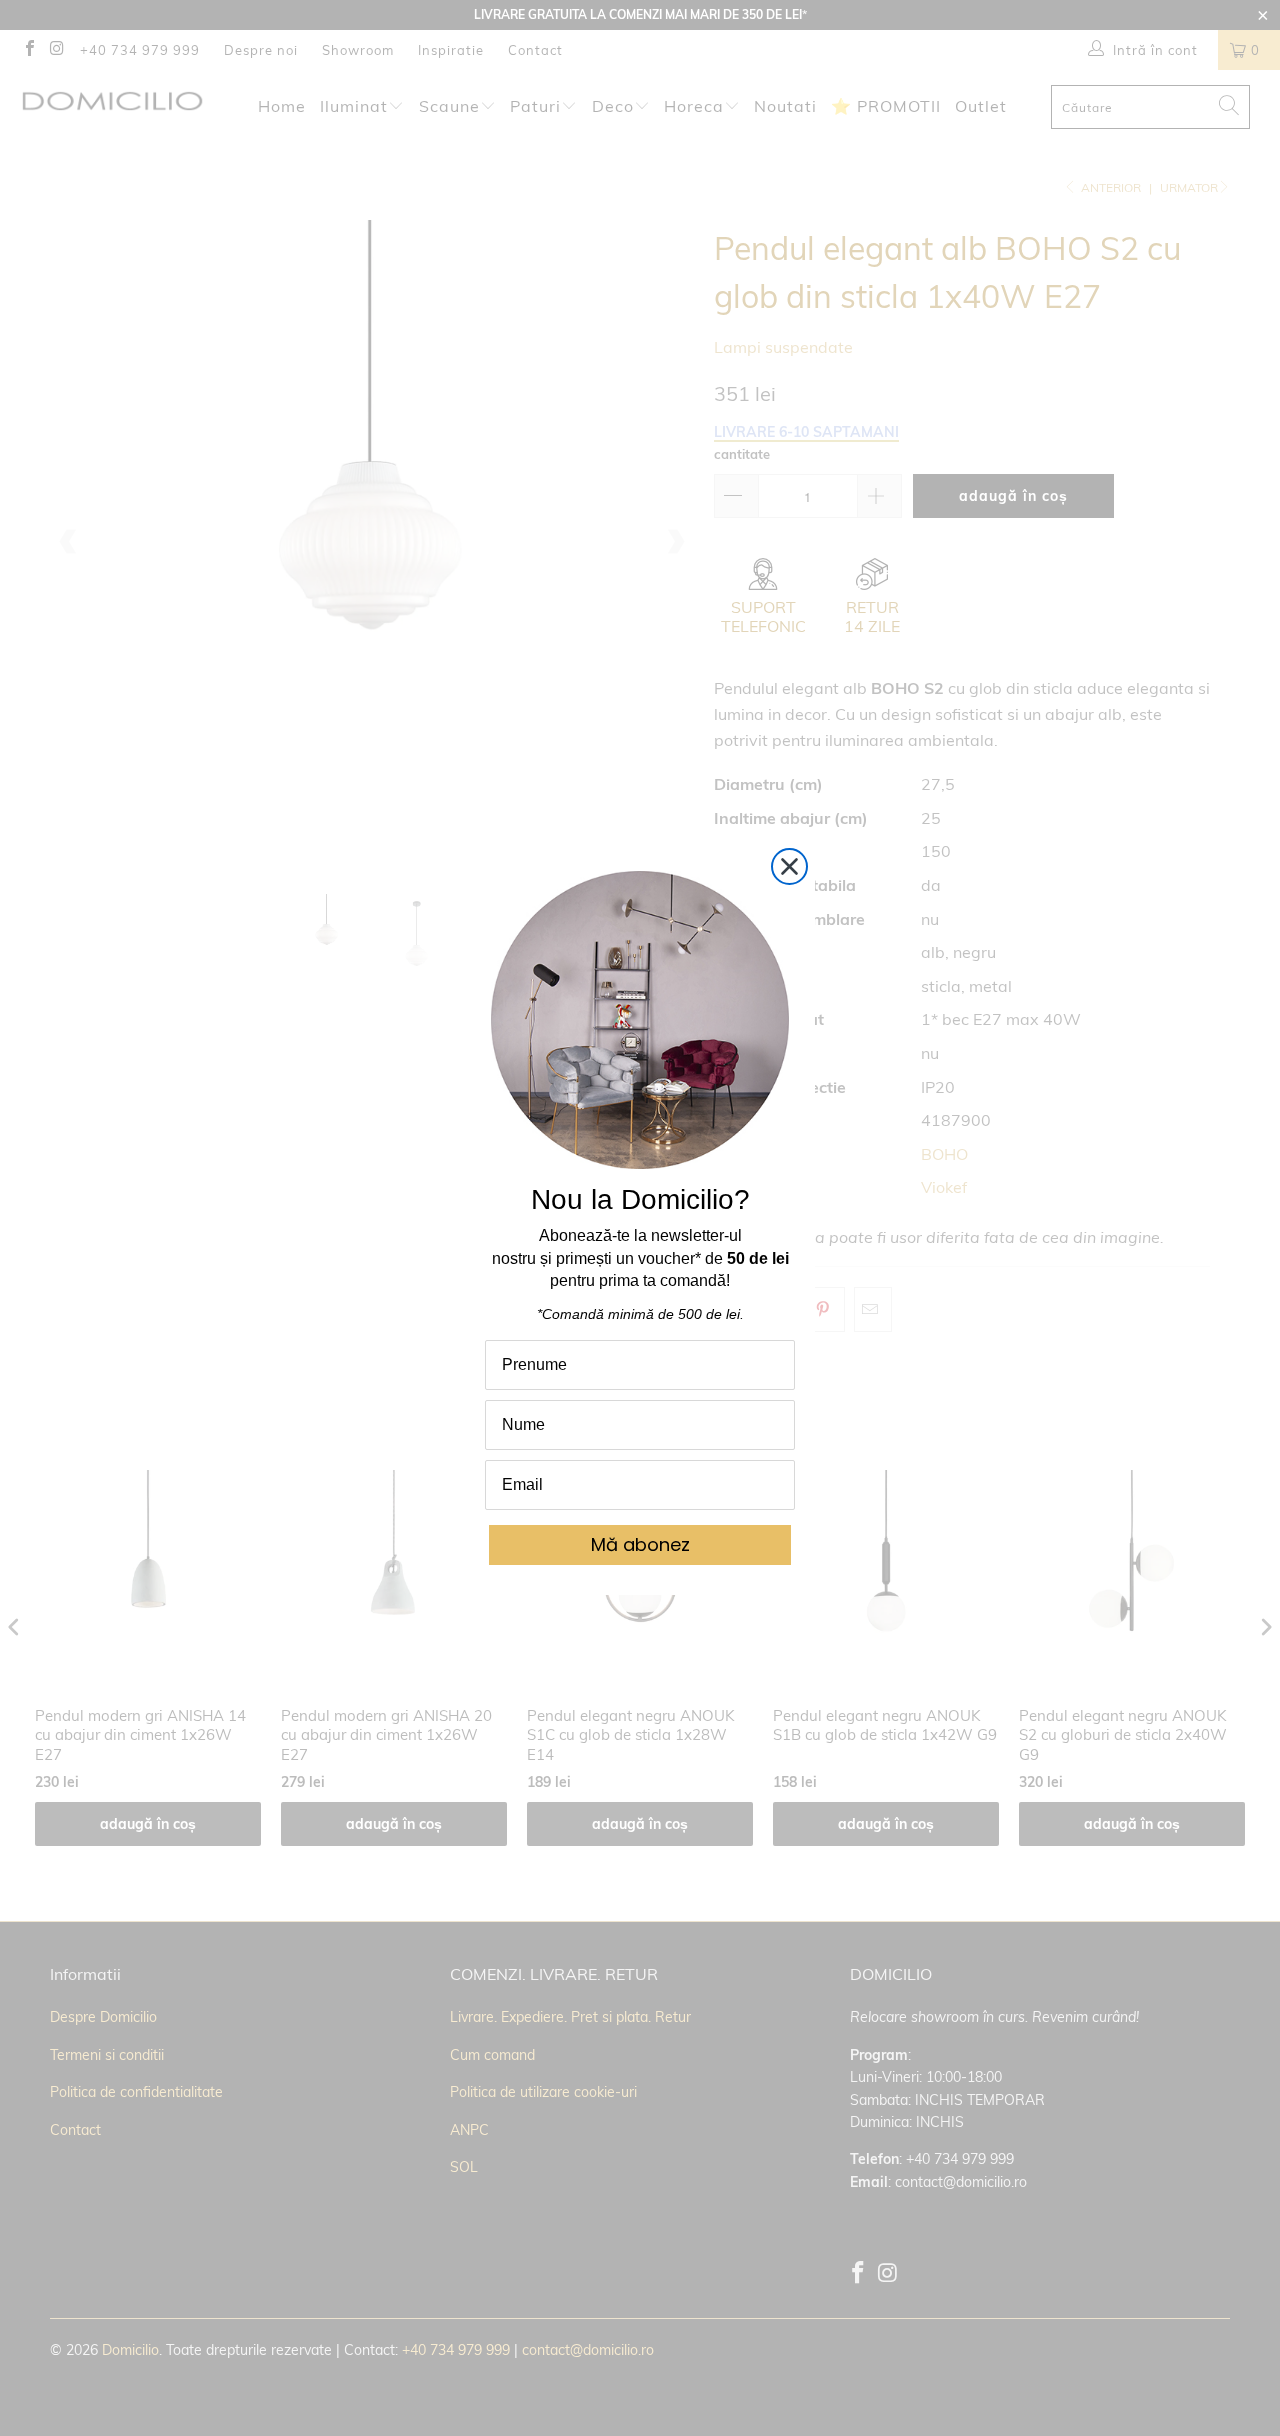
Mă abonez (640, 1544)
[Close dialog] (789, 866)
